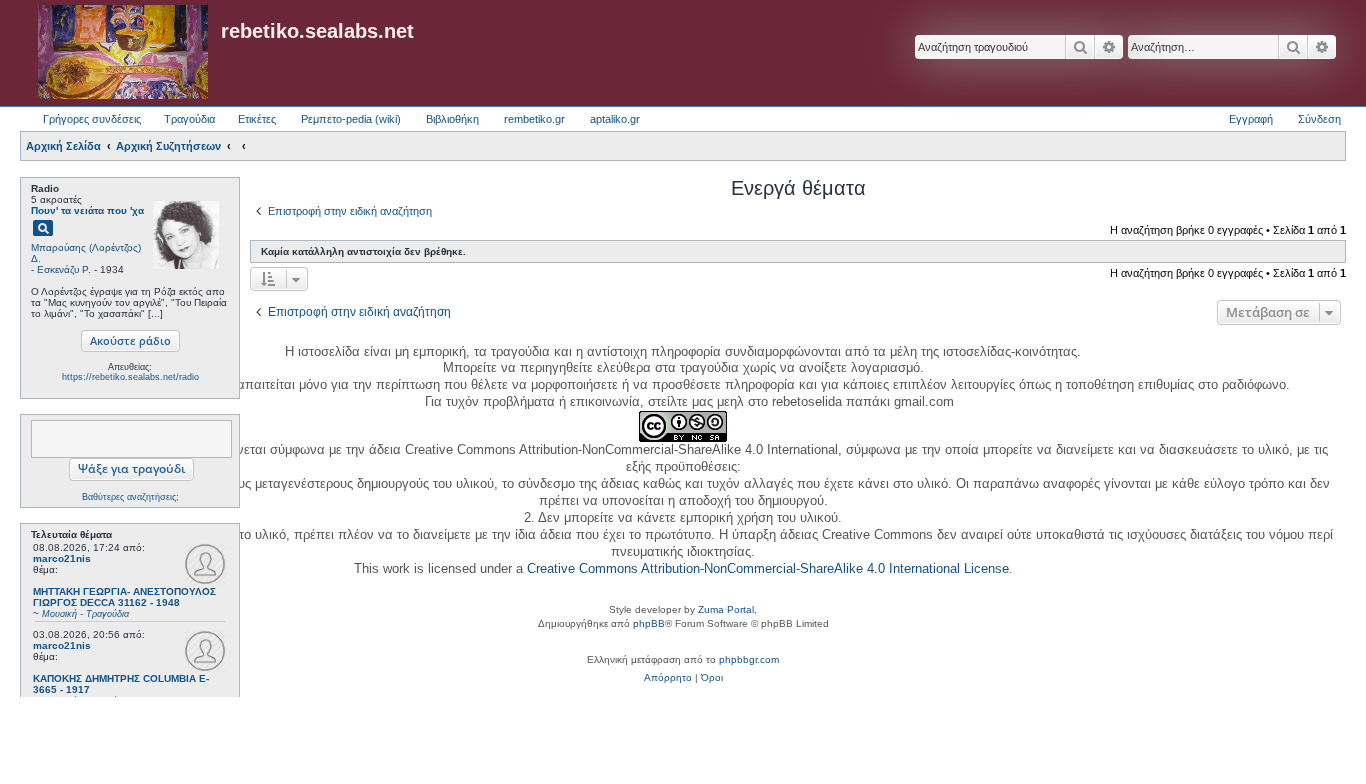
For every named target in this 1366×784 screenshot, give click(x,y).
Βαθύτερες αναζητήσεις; (130, 497)
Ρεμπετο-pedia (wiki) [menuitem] (351, 119)
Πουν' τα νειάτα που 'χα (87, 210)
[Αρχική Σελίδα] (123, 53)
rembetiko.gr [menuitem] (534, 119)
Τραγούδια (189, 119)
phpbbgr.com (749, 659)
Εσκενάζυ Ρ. (64, 269)
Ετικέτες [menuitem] (257, 119)
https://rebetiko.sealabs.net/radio (130, 377)
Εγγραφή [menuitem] (1251, 119)
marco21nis (62, 558)
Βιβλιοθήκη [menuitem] (452, 119)
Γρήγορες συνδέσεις (92, 119)
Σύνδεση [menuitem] (1319, 119)
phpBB (649, 623)
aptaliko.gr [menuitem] (615, 119)
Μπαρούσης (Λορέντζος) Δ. (86, 253)
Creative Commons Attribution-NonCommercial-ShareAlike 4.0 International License (768, 568)
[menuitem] (668, 678)
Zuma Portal (726, 609)
